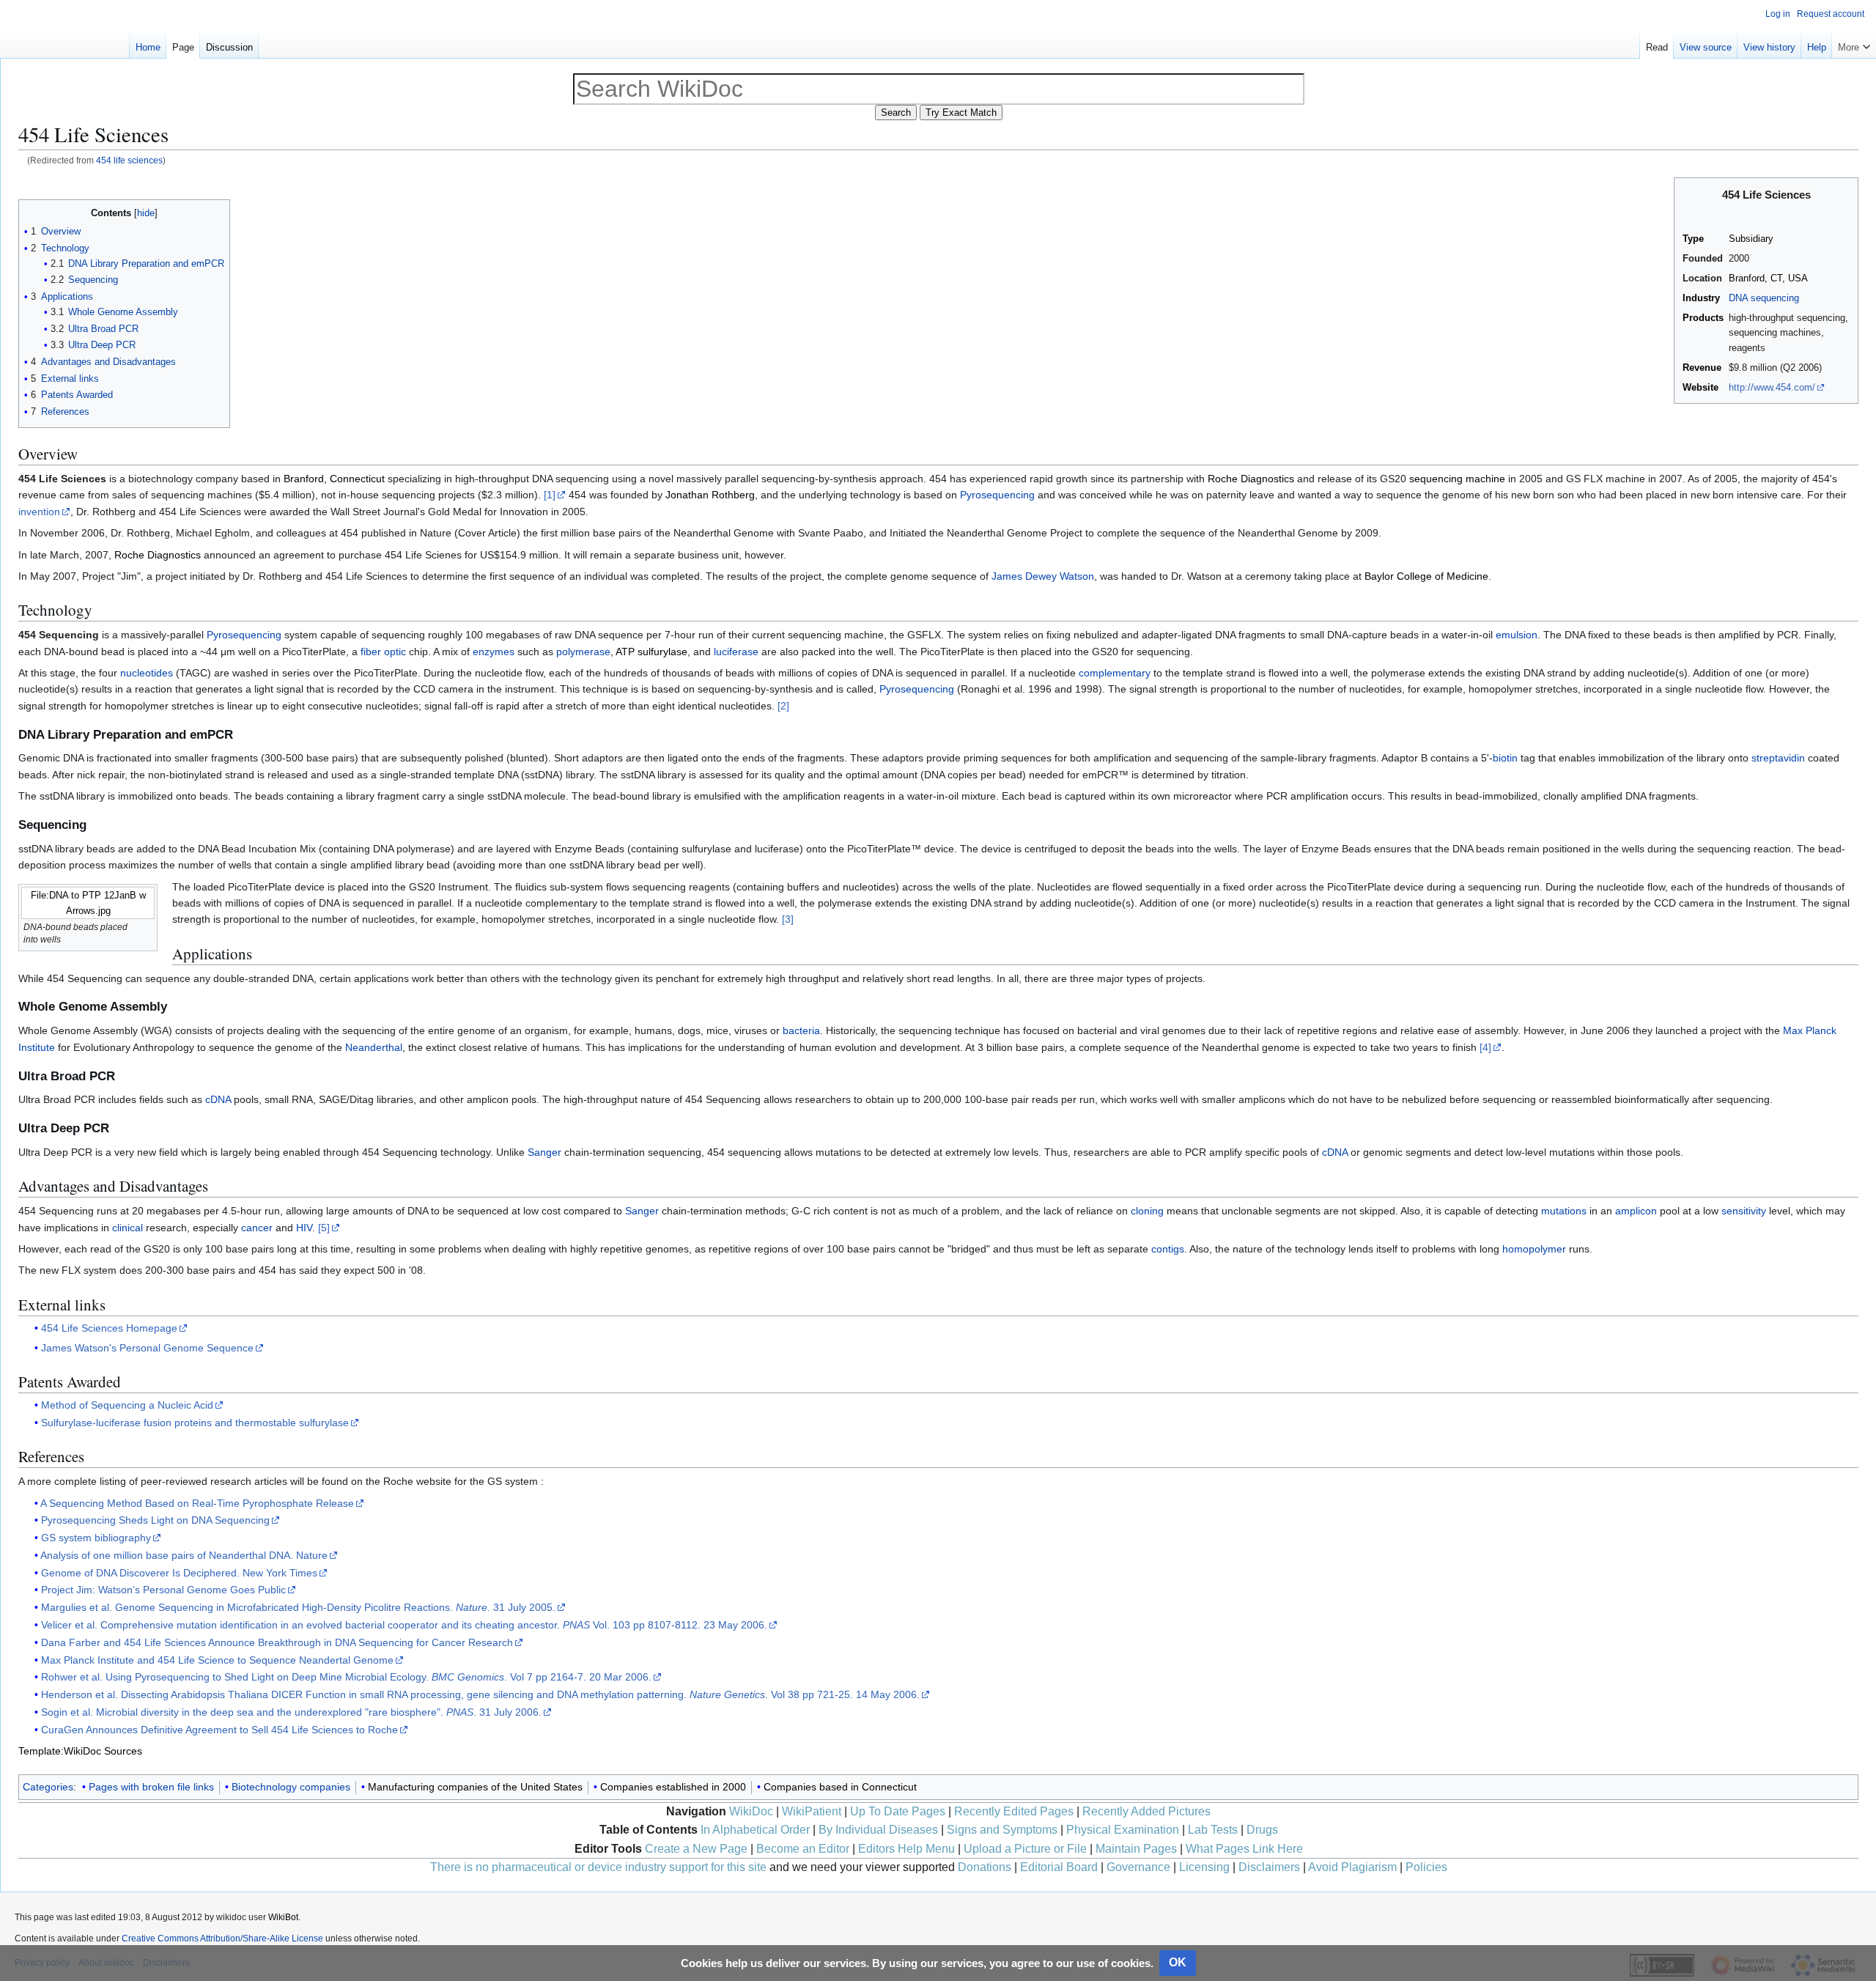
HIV (304, 1228)
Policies (1426, 1867)
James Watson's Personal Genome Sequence (147, 1348)
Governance (1138, 1867)
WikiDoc (751, 1811)
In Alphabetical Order (755, 1830)
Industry (1701, 298)
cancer (257, 1228)
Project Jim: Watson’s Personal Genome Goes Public (163, 1590)
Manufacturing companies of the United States (475, 1787)
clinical (128, 1228)
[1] (550, 495)
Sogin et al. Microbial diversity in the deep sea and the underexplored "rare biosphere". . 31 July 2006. (291, 1712)
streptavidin (1778, 758)
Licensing (1204, 1867)
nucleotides (147, 673)
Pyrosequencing (997, 495)
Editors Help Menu (906, 1849)
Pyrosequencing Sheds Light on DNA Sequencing (155, 1520)
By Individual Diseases (878, 1830)
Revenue (1702, 368)
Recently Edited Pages (1014, 1811)
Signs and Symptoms (1002, 1830)
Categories (48, 1787)
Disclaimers (1269, 1867)
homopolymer (1534, 1249)
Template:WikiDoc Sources (80, 1751)
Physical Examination (1123, 1830)
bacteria (801, 1030)
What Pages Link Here (1244, 1849)
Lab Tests (1213, 1830)
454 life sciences (129, 160)
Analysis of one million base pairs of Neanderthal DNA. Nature (184, 1555)
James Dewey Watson (1043, 576)
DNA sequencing (1764, 298)
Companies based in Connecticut (840, 1787)
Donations (985, 1867)
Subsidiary (1751, 239)
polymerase (583, 652)
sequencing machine (1457, 479)
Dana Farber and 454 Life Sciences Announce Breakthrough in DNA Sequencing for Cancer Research (277, 1642)
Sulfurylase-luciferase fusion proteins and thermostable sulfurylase (195, 1423)
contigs (1168, 1249)
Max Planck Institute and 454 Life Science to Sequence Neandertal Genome (217, 1660)
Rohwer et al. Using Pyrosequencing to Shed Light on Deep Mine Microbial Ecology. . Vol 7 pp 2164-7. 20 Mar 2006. (346, 1677)
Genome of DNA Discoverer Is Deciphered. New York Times (179, 1573)
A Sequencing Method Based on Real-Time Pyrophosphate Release (197, 1503)
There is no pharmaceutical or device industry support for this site (598, 1867)
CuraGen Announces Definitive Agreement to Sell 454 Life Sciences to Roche (219, 1730)
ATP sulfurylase (651, 652)
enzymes (494, 652)
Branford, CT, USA (1768, 278)
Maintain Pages (1136, 1849)
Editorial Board (1059, 1867)
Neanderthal (374, 1047)
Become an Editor (803, 1849)
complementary (1115, 673)
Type (1693, 239)
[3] (788, 919)
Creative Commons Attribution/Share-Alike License (222, 1938)
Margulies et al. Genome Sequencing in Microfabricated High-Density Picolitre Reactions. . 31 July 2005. (298, 1607)
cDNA (218, 1099)
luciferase (736, 652)
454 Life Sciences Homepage (109, 1328)
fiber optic (383, 652)
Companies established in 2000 (673, 1787)
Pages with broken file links (151, 1787)
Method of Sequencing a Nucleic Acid (127, 1405)
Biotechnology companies (291, 1787)
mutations (1564, 1211)
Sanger (544, 1152)
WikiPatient (812, 1811)
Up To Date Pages (898, 1811)
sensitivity (1744, 1211)
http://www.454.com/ (1772, 388)
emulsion (1517, 635)
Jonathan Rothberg (710, 495)
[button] (1854, 44)
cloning (1147, 1211)
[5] (324, 1228)
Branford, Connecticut (334, 479)
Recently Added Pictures (1146, 1811)
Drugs (1262, 1830)
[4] (1485, 1047)
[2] (783, 706)
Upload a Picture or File (1025, 1849)
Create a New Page (696, 1849)
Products (1703, 318)
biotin (1505, 758)
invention (39, 512)
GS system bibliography (96, 1538)
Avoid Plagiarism (1352, 1867)
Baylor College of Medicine (1426, 576)
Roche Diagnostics (1251, 479)
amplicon (1636, 1211)
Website (1700, 388)
